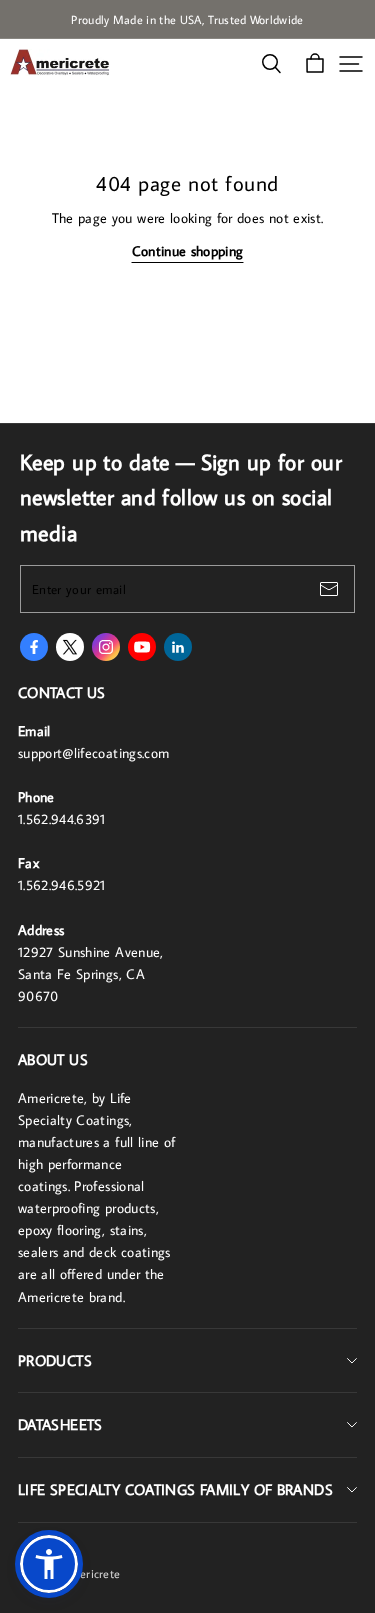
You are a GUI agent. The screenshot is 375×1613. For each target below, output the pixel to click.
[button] (49, 1564)
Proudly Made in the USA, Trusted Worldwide (187, 19)
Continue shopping (188, 251)
